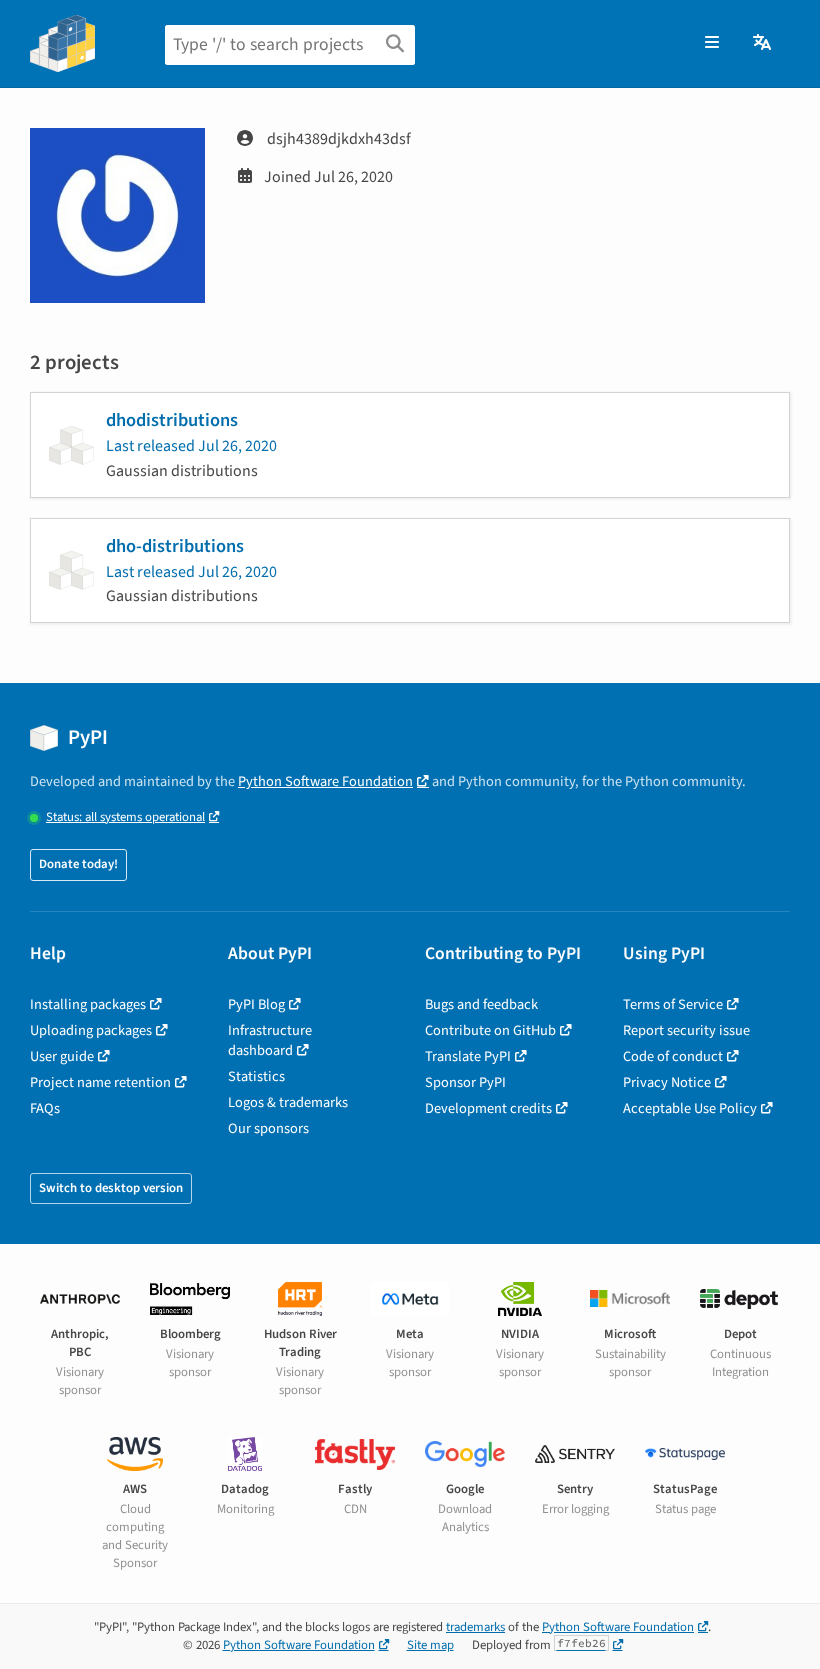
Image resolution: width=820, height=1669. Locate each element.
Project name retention (100, 1082)
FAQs (45, 1108)
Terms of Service (673, 1004)
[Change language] (763, 43)
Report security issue (686, 1030)
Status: (125, 817)
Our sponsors (268, 1128)
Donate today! (78, 864)
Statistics (256, 1076)
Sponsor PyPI (465, 1082)
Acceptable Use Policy (690, 1108)
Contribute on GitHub (490, 1030)
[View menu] (712, 43)
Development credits (488, 1108)
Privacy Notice (667, 1082)
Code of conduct (673, 1056)
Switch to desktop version (111, 1188)
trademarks (475, 1627)
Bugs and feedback (481, 1004)
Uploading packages (91, 1030)
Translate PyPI (468, 1056)
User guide (62, 1056)
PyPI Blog (256, 1004)
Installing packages (88, 1004)
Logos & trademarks (288, 1102)
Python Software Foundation (325, 781)
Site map (430, 1645)
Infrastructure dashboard (270, 1040)
